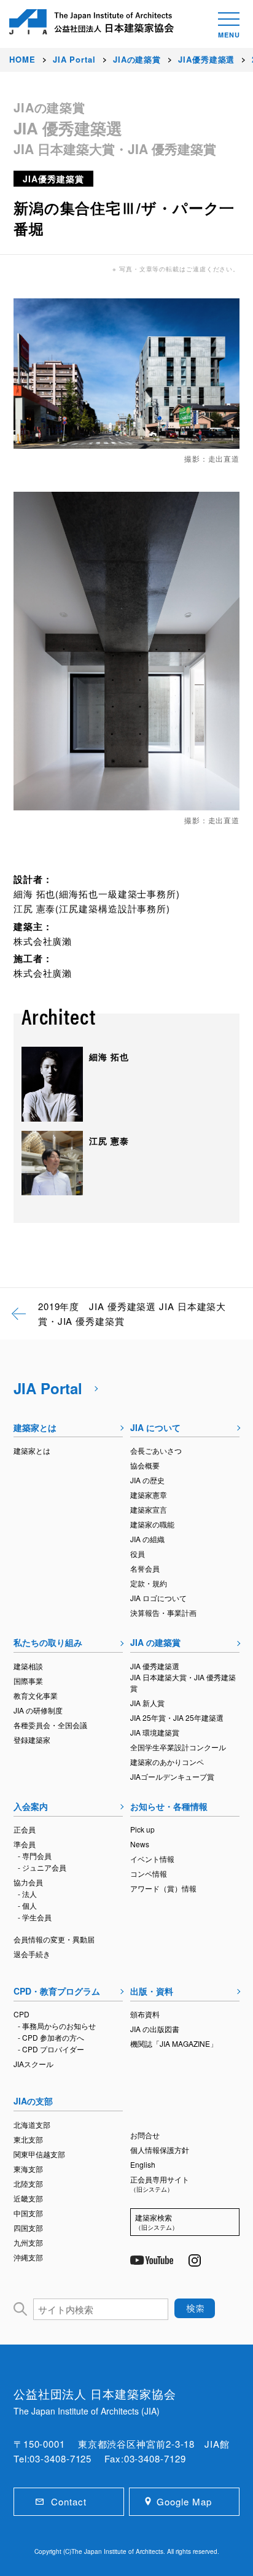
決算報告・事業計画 (163, 1612)
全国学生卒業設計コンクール (178, 1747)
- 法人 (27, 1894)
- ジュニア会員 (42, 1867)
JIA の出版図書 (155, 2029)
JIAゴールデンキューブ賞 (172, 1776)
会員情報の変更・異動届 (54, 1939)
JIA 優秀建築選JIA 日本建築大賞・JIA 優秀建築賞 (183, 1677)
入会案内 (31, 1806)
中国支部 (28, 2213)
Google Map (184, 2501)
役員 (138, 1554)
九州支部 (28, 2242)
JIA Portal (48, 1388)
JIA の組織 (147, 1539)
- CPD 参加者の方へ (51, 2037)
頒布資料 (145, 2014)
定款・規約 (149, 1583)
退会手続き (32, 1954)
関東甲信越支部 (39, 2154)
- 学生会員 (35, 1917)
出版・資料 (152, 1991)
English (143, 2164)
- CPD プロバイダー (51, 2049)
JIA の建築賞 (155, 1642)
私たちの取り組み (48, 1642)
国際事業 (28, 1681)
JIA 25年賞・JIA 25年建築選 (177, 1717)
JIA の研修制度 (38, 1710)
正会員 (25, 1829)
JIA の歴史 (147, 1480)
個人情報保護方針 (160, 2150)
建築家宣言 (149, 1509)
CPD (21, 2014)
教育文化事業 (36, 1695)
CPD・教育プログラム (57, 1991)
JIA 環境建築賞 (155, 1732)
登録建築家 (32, 1740)
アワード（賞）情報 (163, 1888)
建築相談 (28, 1666)
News (140, 1844)
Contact (68, 2501)
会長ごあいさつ (156, 1450)
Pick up (142, 1829)
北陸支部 (28, 2183)
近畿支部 (28, 2198)
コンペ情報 (149, 1873)
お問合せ (145, 2135)
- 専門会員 (35, 1856)
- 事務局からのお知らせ (57, 2026)
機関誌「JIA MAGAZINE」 (174, 2043)
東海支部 (28, 2169)
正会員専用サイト (160, 2184)
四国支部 (28, 2228)
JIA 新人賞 (147, 1703)
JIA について (155, 1427)
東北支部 (28, 2139)
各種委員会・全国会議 (50, 1725)
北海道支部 (32, 2124)
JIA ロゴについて (158, 1598)
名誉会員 (145, 1568)
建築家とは (35, 1427)
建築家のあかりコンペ (167, 1762)
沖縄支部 (28, 2257)
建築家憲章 (149, 1495)
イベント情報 (152, 1859)
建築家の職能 (152, 1524)
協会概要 (145, 1465)
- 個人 (27, 1905)
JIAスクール (33, 2064)
